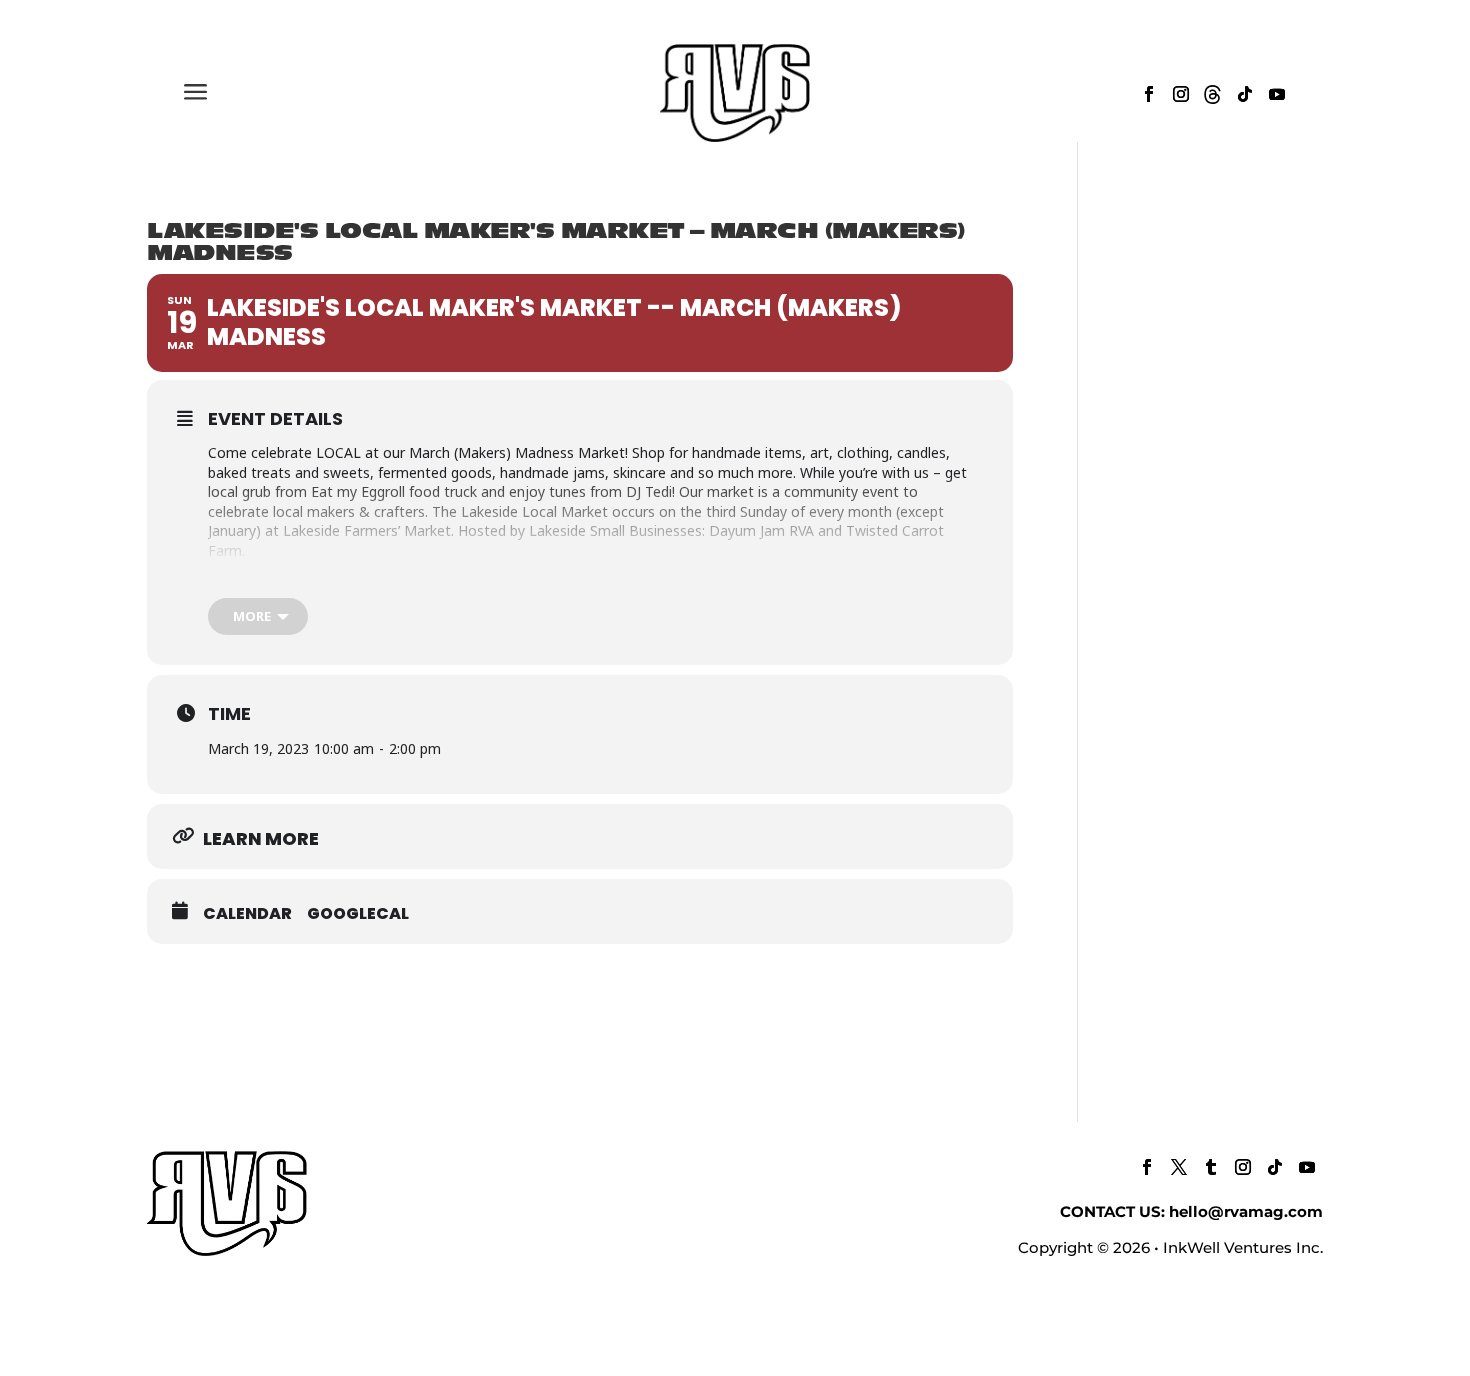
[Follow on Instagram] (1181, 94)
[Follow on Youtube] (1277, 94)
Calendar (247, 914)
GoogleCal (358, 914)
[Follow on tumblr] (1211, 1167)
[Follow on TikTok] (1245, 94)
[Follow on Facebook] (1149, 94)
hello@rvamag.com (1246, 1211)
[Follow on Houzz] (1213, 94)
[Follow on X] (1179, 1167)
